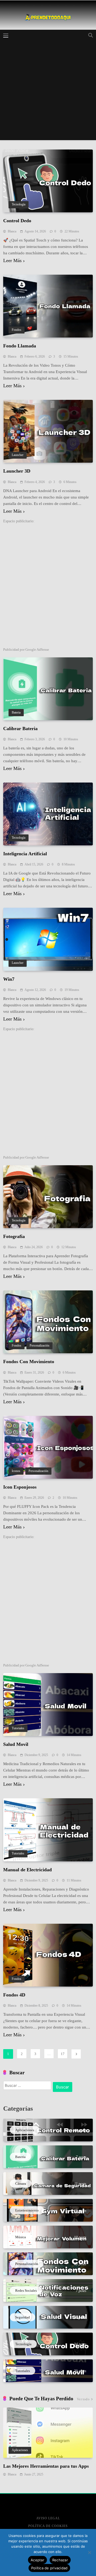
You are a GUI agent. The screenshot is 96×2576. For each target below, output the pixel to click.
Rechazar (60, 2560)
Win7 (9, 979)
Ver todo (83, 2399)
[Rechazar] (89, 2552)
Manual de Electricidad (27, 1870)
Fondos (17, 330)
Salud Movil (16, 1744)
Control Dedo (17, 221)
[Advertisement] (48, 92)
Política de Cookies (48, 2526)
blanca (12, 231)
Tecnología (19, 204)
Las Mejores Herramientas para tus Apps (46, 2466)
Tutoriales (18, 1728)
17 (63, 2054)
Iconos (16, 1471)
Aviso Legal (48, 2518)
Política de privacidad (49, 2568)
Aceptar (37, 2560)
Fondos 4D (14, 1995)
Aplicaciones (20, 2450)
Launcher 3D (17, 471)
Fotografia (14, 1236)
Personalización (39, 1346)
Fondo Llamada (20, 346)
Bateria (16, 713)
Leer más (12, 261)
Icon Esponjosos (20, 1487)
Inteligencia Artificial (25, 854)
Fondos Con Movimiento (29, 1362)
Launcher (18, 455)
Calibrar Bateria (20, 729)
